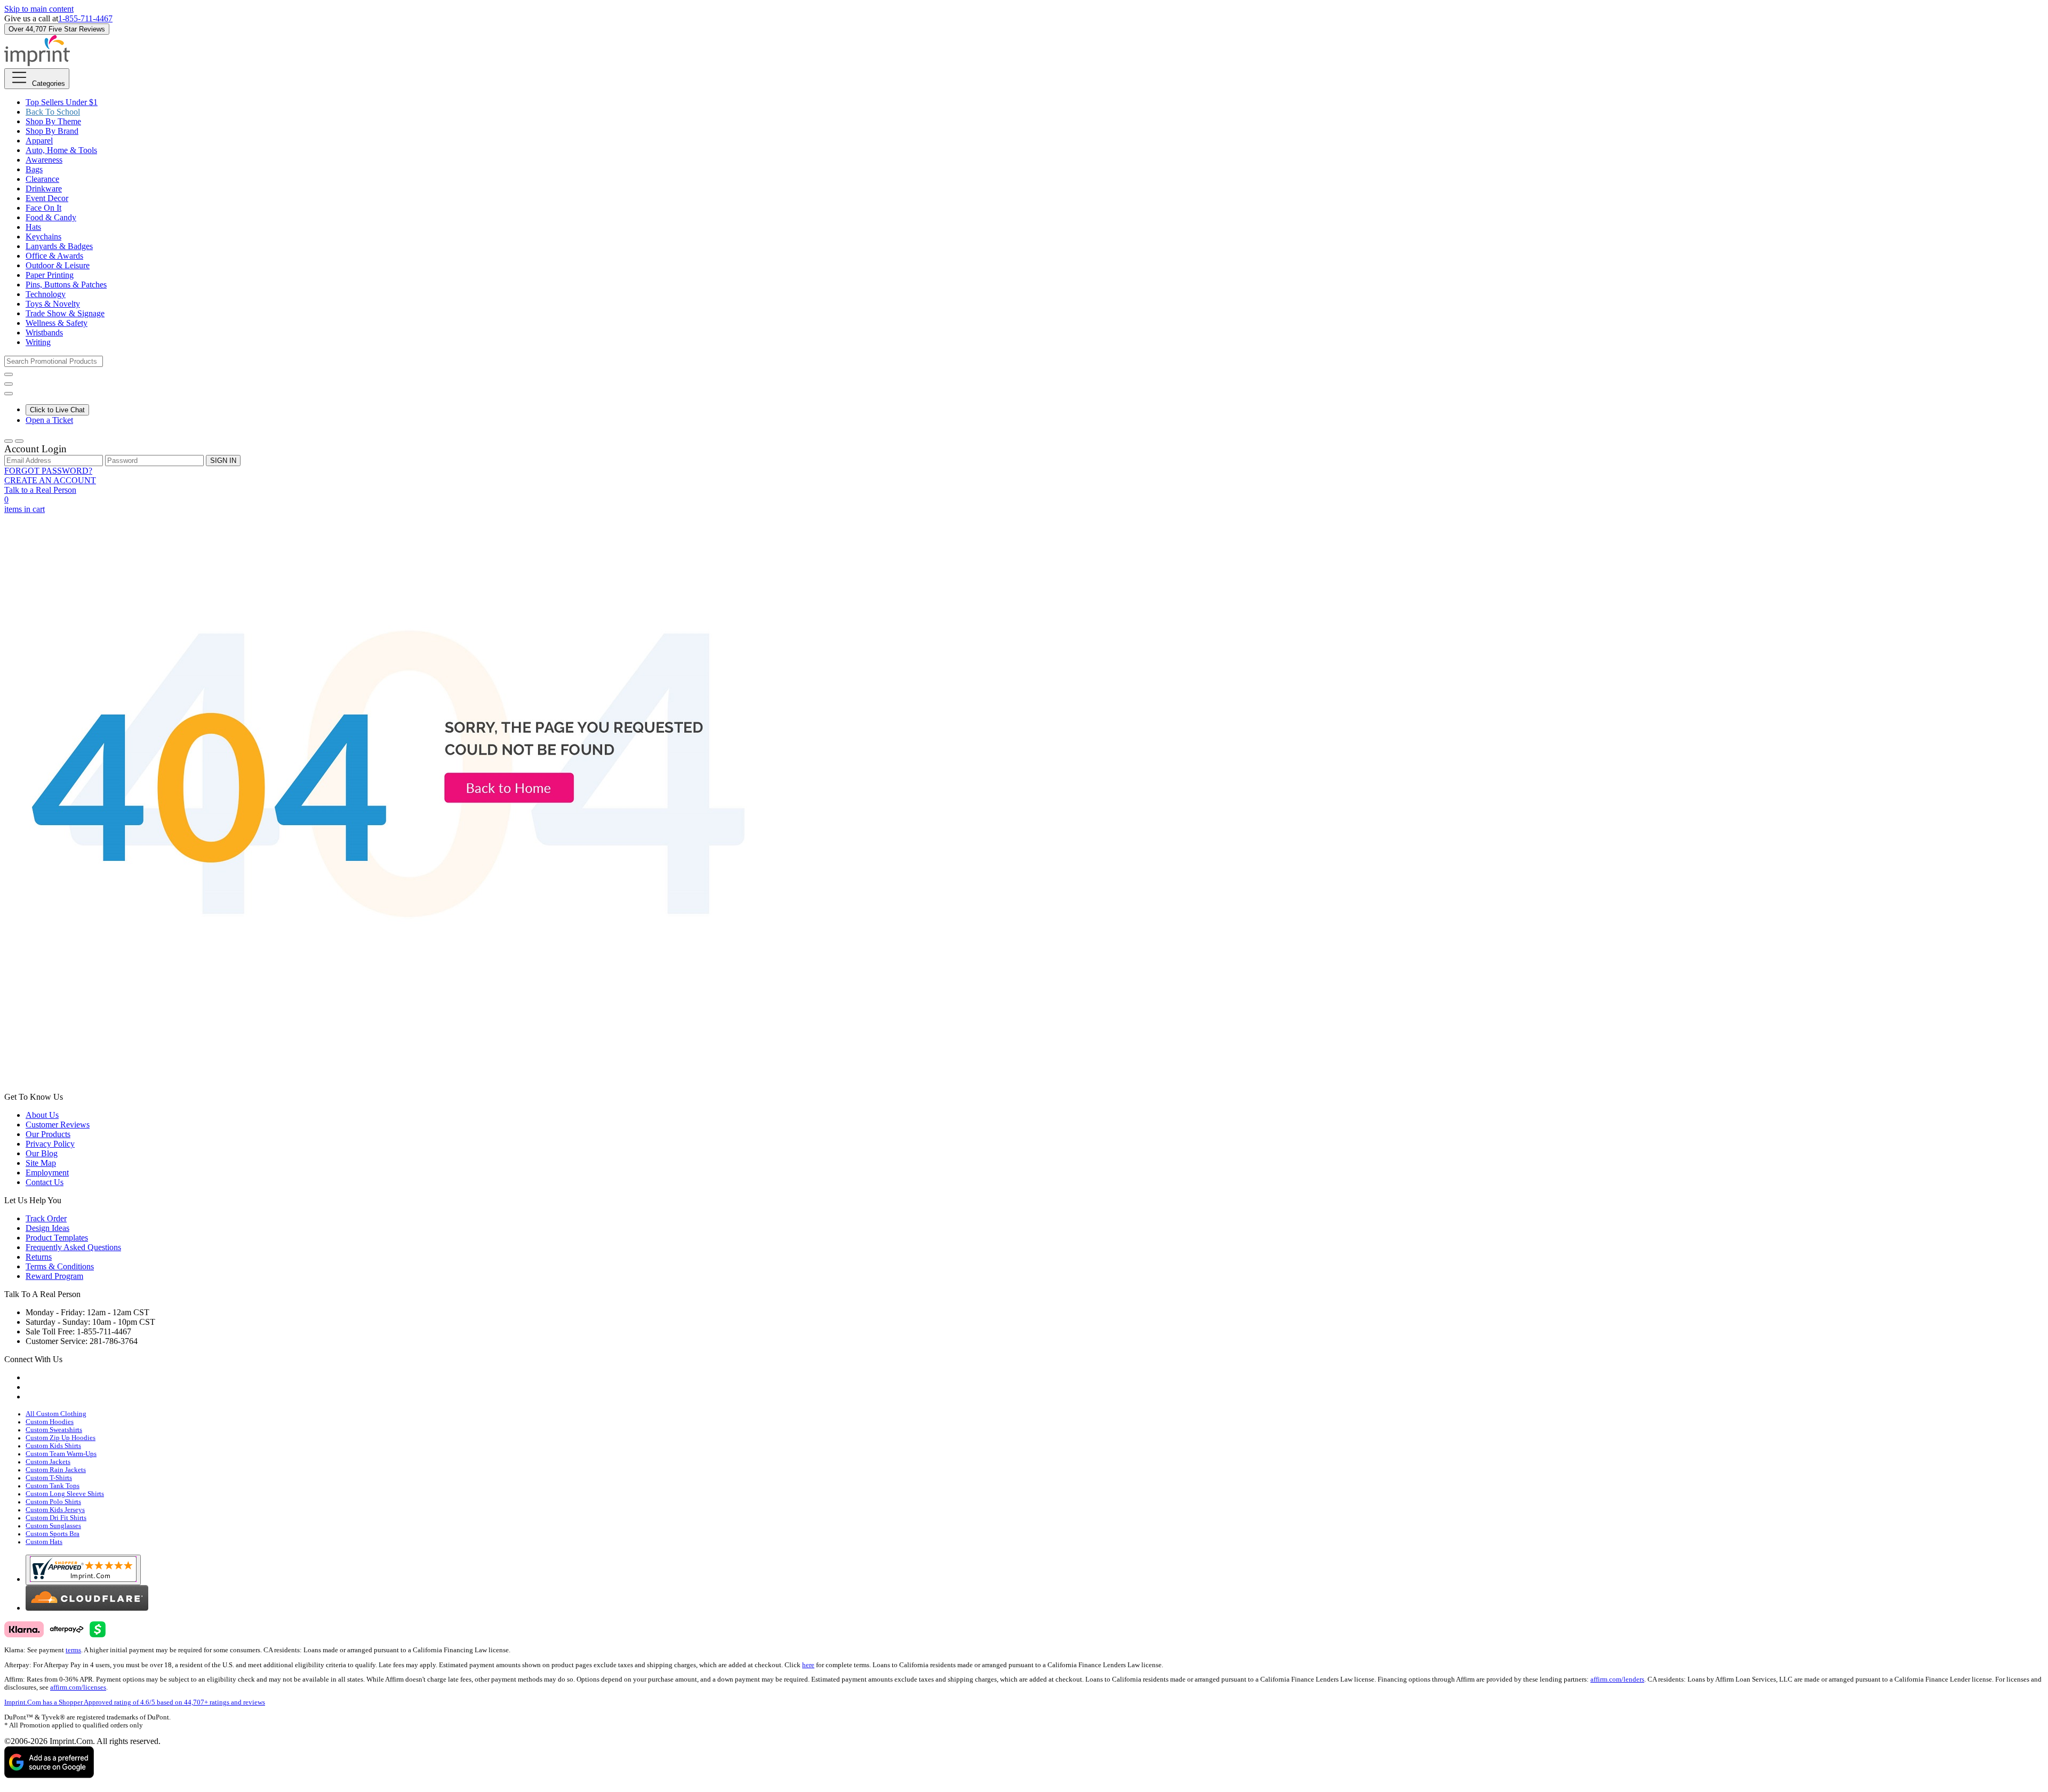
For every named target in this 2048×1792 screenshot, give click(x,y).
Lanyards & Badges (59, 246)
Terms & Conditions (60, 1266)
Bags (34, 169)
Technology (46, 294)
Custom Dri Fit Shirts (56, 1518)
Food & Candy (51, 217)
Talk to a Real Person (40, 490)
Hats (33, 227)
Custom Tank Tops (53, 1486)
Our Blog (42, 1153)
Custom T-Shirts (49, 1478)
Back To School (53, 112)
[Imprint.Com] (37, 63)
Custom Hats (44, 1542)
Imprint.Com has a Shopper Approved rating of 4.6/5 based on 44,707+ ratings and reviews (135, 1702)
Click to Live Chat (57, 410)
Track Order (46, 1218)
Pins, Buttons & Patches (66, 285)
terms (73, 1650)
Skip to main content (39, 9)
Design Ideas (47, 1228)
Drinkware (44, 189)
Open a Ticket (49, 420)
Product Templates (57, 1238)
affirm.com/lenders (1617, 1679)
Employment (47, 1173)
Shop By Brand (52, 131)
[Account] (9, 441)
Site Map (41, 1163)
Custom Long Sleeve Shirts (65, 1494)
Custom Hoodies (50, 1422)
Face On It (43, 208)
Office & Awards (54, 256)
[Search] (9, 374)
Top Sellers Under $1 (62, 102)
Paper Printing (50, 275)
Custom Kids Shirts (53, 1446)
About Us (42, 1115)
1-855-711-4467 (85, 18)
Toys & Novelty (53, 304)
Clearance (42, 179)
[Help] (9, 394)
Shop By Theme (53, 121)
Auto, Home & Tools (61, 150)
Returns (39, 1257)
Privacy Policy (50, 1144)
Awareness (44, 160)
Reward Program (54, 1276)
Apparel (39, 141)
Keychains (43, 237)
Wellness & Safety (57, 323)
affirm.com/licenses (78, 1687)
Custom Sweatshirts (54, 1430)
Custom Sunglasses (53, 1526)
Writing (38, 342)
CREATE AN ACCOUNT (50, 480)
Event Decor (47, 198)
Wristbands (44, 333)
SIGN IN (223, 461)
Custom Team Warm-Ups (61, 1454)
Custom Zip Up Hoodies (61, 1438)
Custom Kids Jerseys (55, 1510)
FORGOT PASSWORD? (48, 471)
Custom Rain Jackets (56, 1470)
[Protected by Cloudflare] (87, 1608)
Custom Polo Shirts (53, 1502)
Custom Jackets (48, 1462)
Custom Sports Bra (53, 1534)
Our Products (48, 1134)
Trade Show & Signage (65, 313)
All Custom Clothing (56, 1414)
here (808, 1665)
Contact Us (45, 1182)
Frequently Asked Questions (73, 1247)
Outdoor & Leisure (58, 265)
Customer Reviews (58, 1125)
